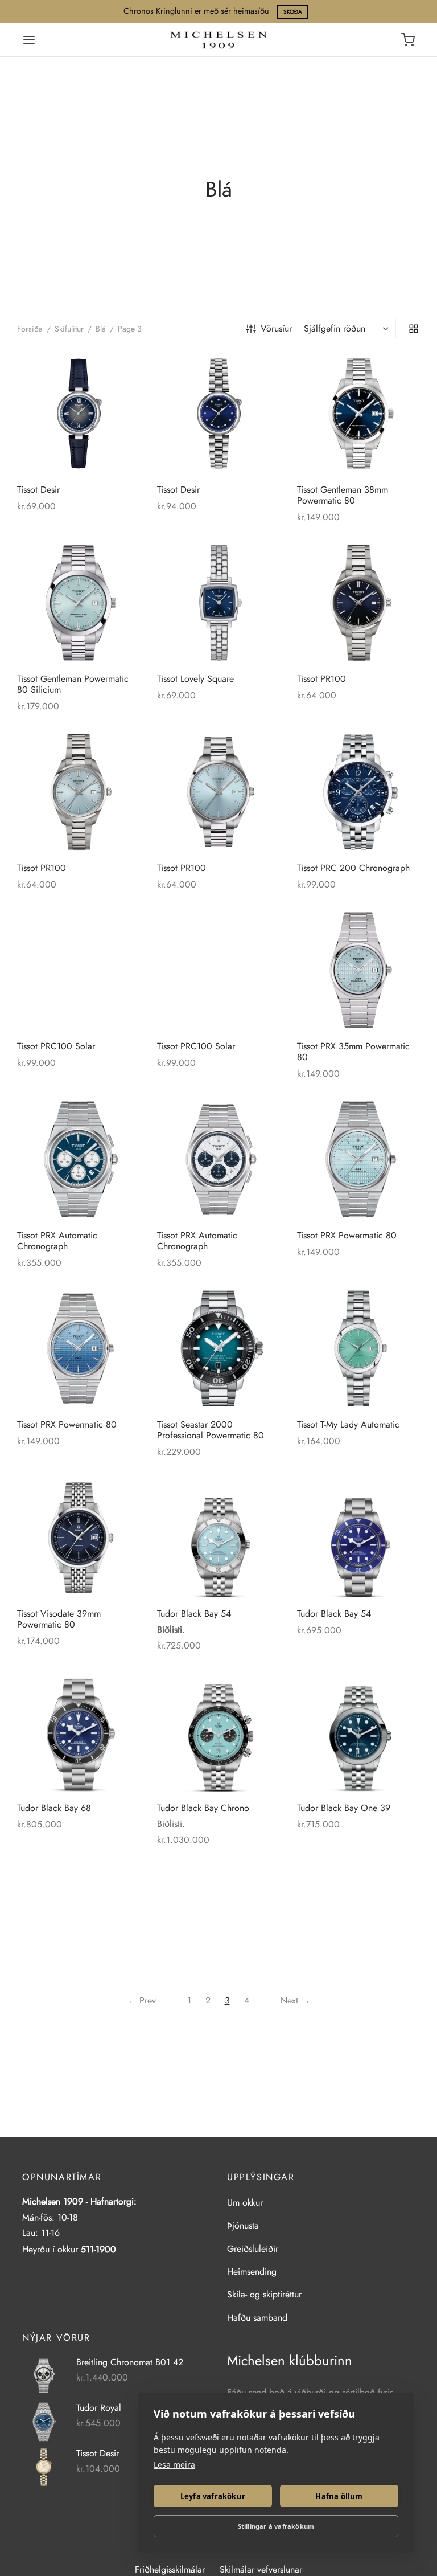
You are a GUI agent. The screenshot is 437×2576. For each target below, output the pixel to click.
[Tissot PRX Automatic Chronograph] (79, 1159)
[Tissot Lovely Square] (218, 603)
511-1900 (98, 2249)
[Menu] (29, 40)
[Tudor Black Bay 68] (79, 1732)
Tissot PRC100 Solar (56, 1046)
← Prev (142, 2000)
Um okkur (245, 2203)
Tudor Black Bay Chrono (203, 1808)
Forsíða (30, 329)
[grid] (414, 329)
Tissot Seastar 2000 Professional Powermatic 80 (211, 1430)
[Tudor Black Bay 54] (218, 1538)
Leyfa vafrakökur (213, 2496)
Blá (101, 329)
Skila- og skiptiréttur (264, 2294)
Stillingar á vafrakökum (276, 2526)
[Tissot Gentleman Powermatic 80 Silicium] (79, 603)
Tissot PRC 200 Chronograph (353, 868)
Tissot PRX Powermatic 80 (347, 1235)
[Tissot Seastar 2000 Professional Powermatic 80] (218, 1348)
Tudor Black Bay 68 (54, 1808)
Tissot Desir (38, 490)
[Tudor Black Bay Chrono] (218, 1732)
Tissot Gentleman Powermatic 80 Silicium (73, 684)
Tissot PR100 (321, 679)
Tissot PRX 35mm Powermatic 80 (353, 1052)
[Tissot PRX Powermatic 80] (358, 1159)
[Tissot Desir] (79, 414)
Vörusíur (276, 328)
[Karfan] (408, 40)
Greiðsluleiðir (253, 2249)
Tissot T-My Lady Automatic (348, 1424)
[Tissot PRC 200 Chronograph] (358, 792)
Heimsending (252, 2272)
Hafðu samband (257, 2318)
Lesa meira (174, 2465)
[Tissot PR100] (358, 603)
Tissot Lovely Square (195, 679)
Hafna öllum (339, 2496)
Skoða (293, 12)
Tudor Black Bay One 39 (344, 1808)
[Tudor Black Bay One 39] (358, 1732)
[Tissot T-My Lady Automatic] (358, 1348)
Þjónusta (243, 2225)
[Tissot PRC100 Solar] (79, 970)
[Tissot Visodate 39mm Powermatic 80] (79, 1538)
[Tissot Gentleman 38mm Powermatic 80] (358, 414)
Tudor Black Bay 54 (194, 1614)
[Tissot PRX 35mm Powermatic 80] (358, 970)
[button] (123, 368)
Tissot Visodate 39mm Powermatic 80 (59, 1619)
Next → (295, 2000)
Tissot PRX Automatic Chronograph (57, 1241)
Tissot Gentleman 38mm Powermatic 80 (343, 495)
